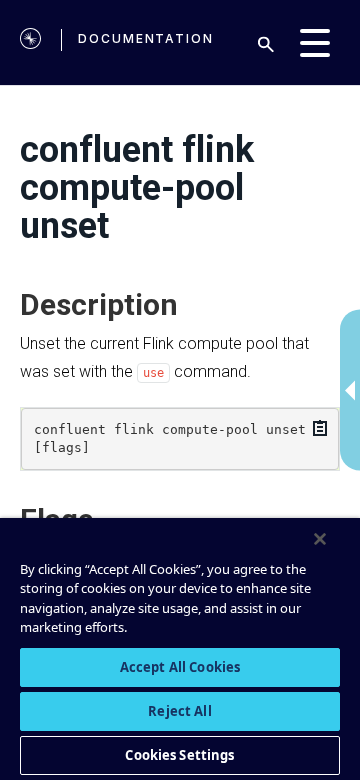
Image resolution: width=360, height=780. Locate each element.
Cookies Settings (179, 755)
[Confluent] (30, 42)
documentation (146, 38)
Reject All (179, 711)
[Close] (320, 539)
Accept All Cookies (180, 667)
